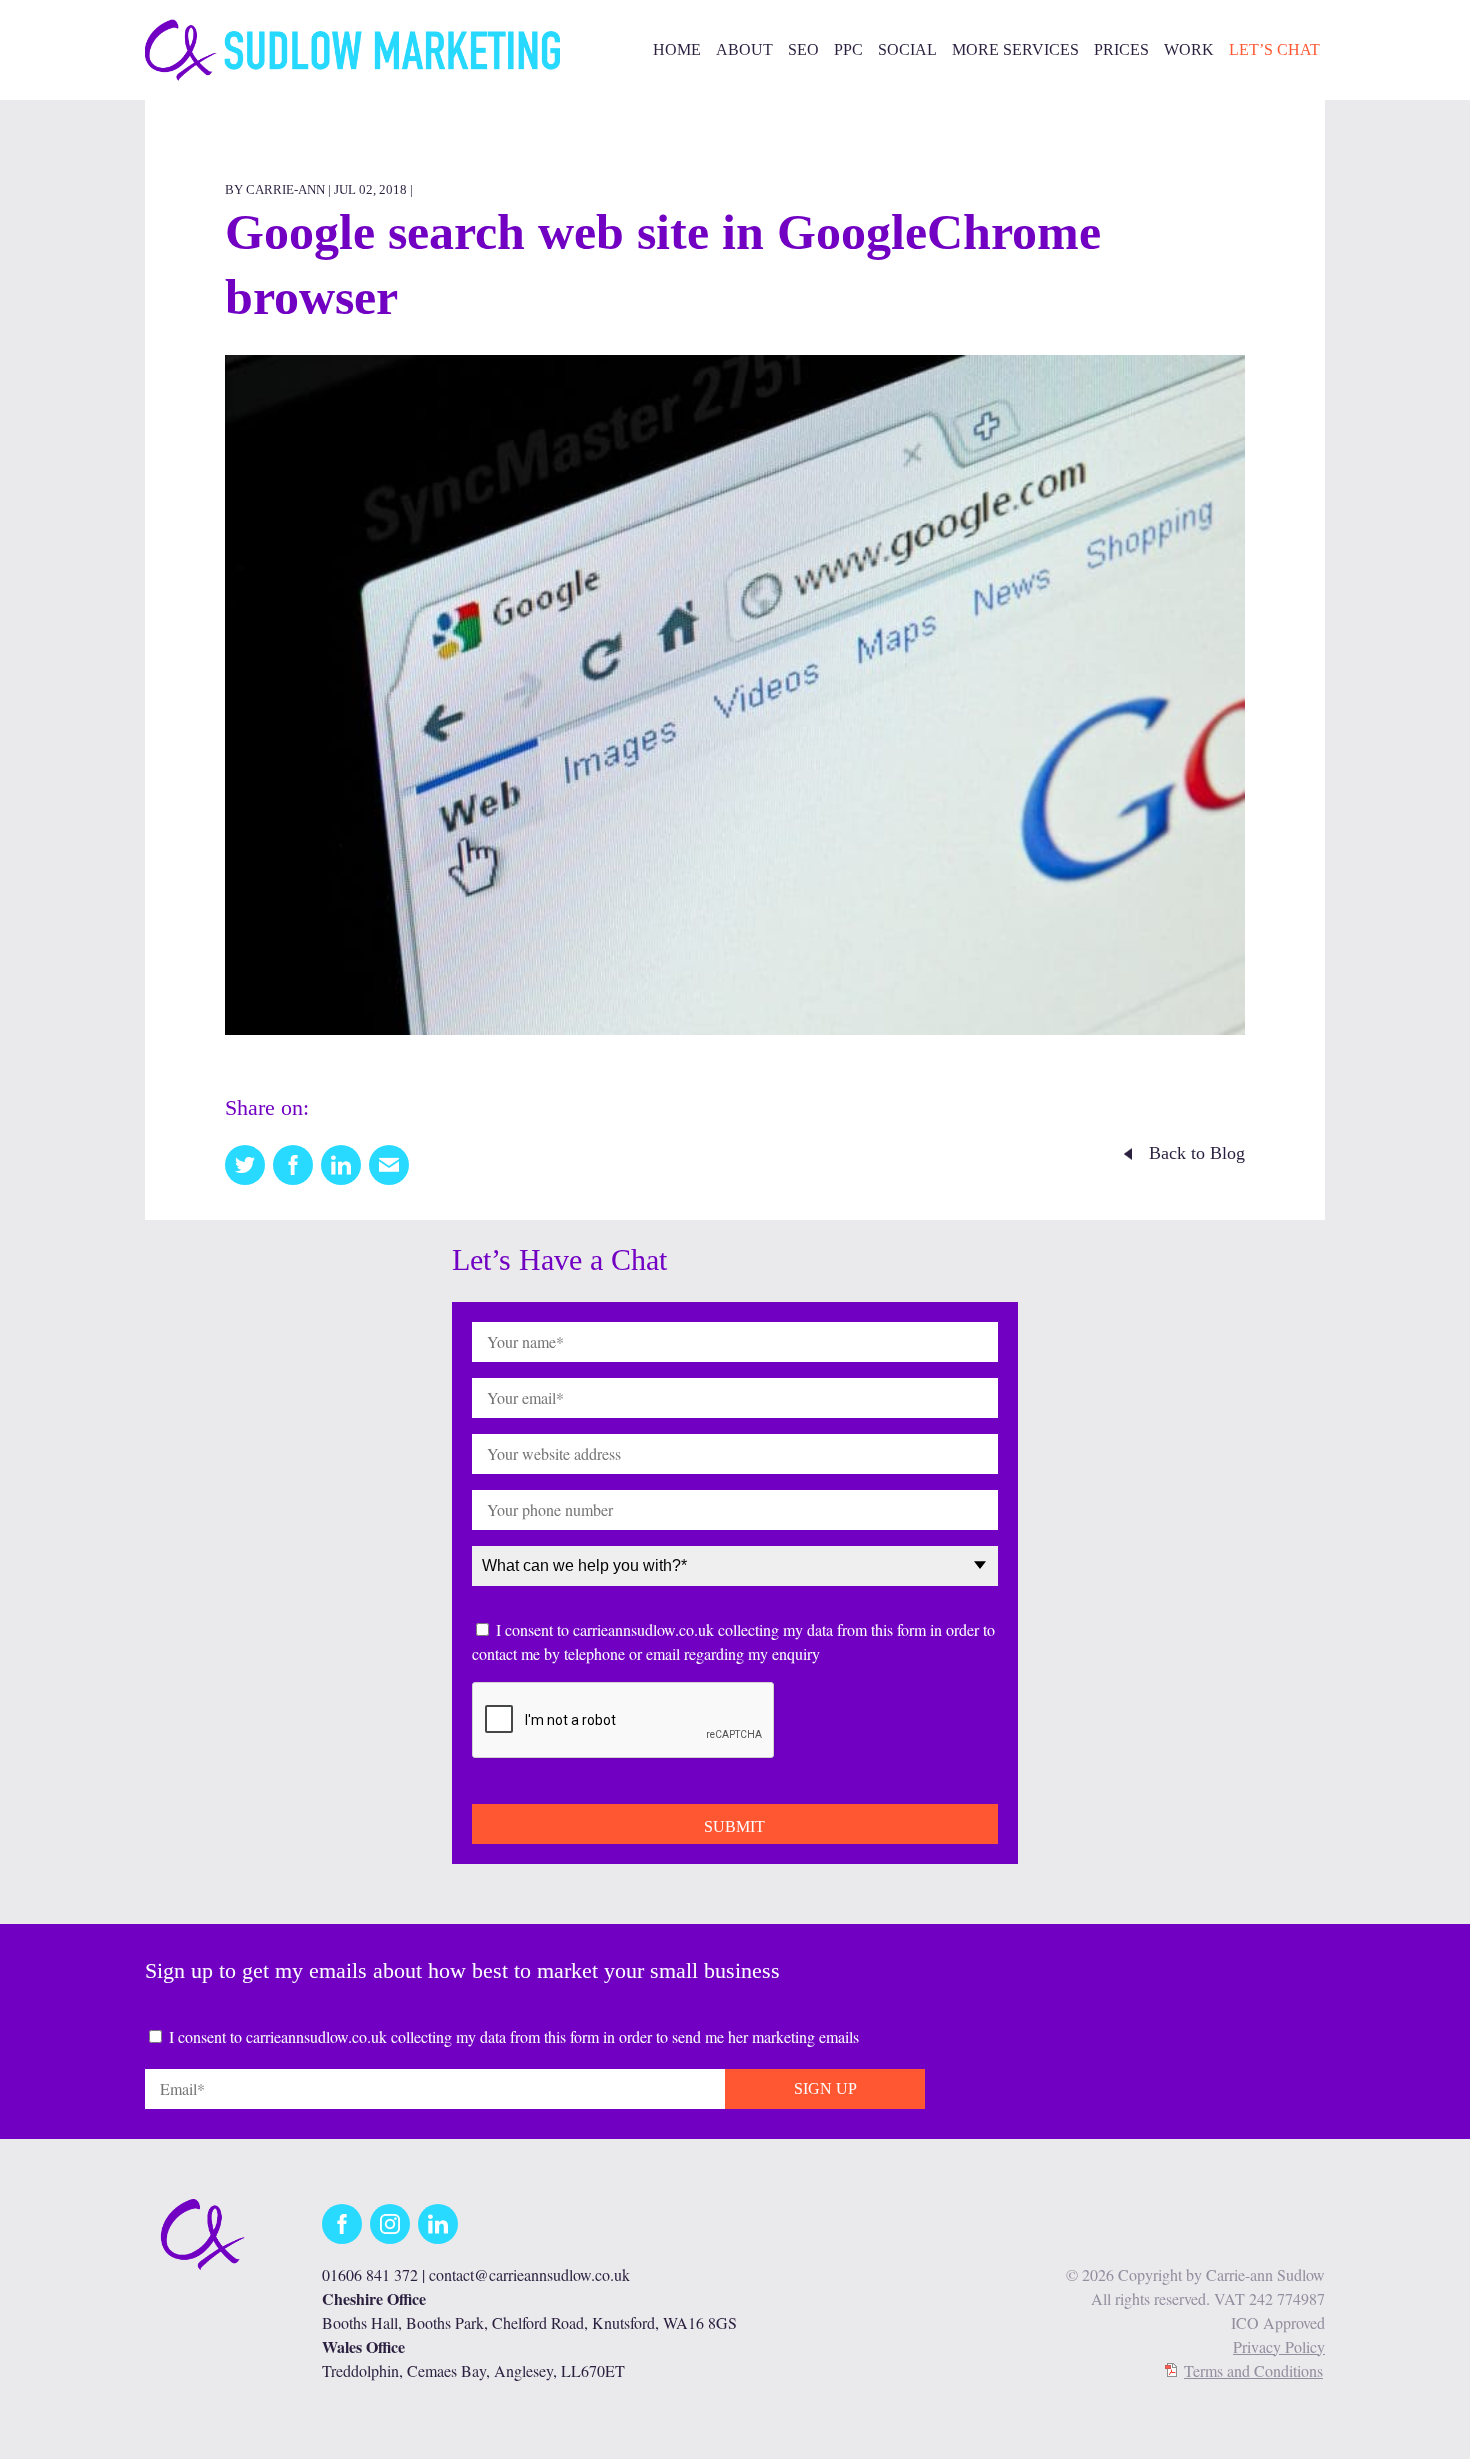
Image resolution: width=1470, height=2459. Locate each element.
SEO (803, 49)
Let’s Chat (1274, 49)
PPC (848, 49)
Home (677, 49)
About (744, 49)
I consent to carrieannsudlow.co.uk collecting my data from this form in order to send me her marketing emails (514, 2036)
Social (907, 49)
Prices (1121, 49)
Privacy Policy (1279, 2346)
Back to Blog (1197, 1153)
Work (1189, 49)
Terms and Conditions (1253, 2370)
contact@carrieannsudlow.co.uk (529, 2274)
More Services (1015, 49)
